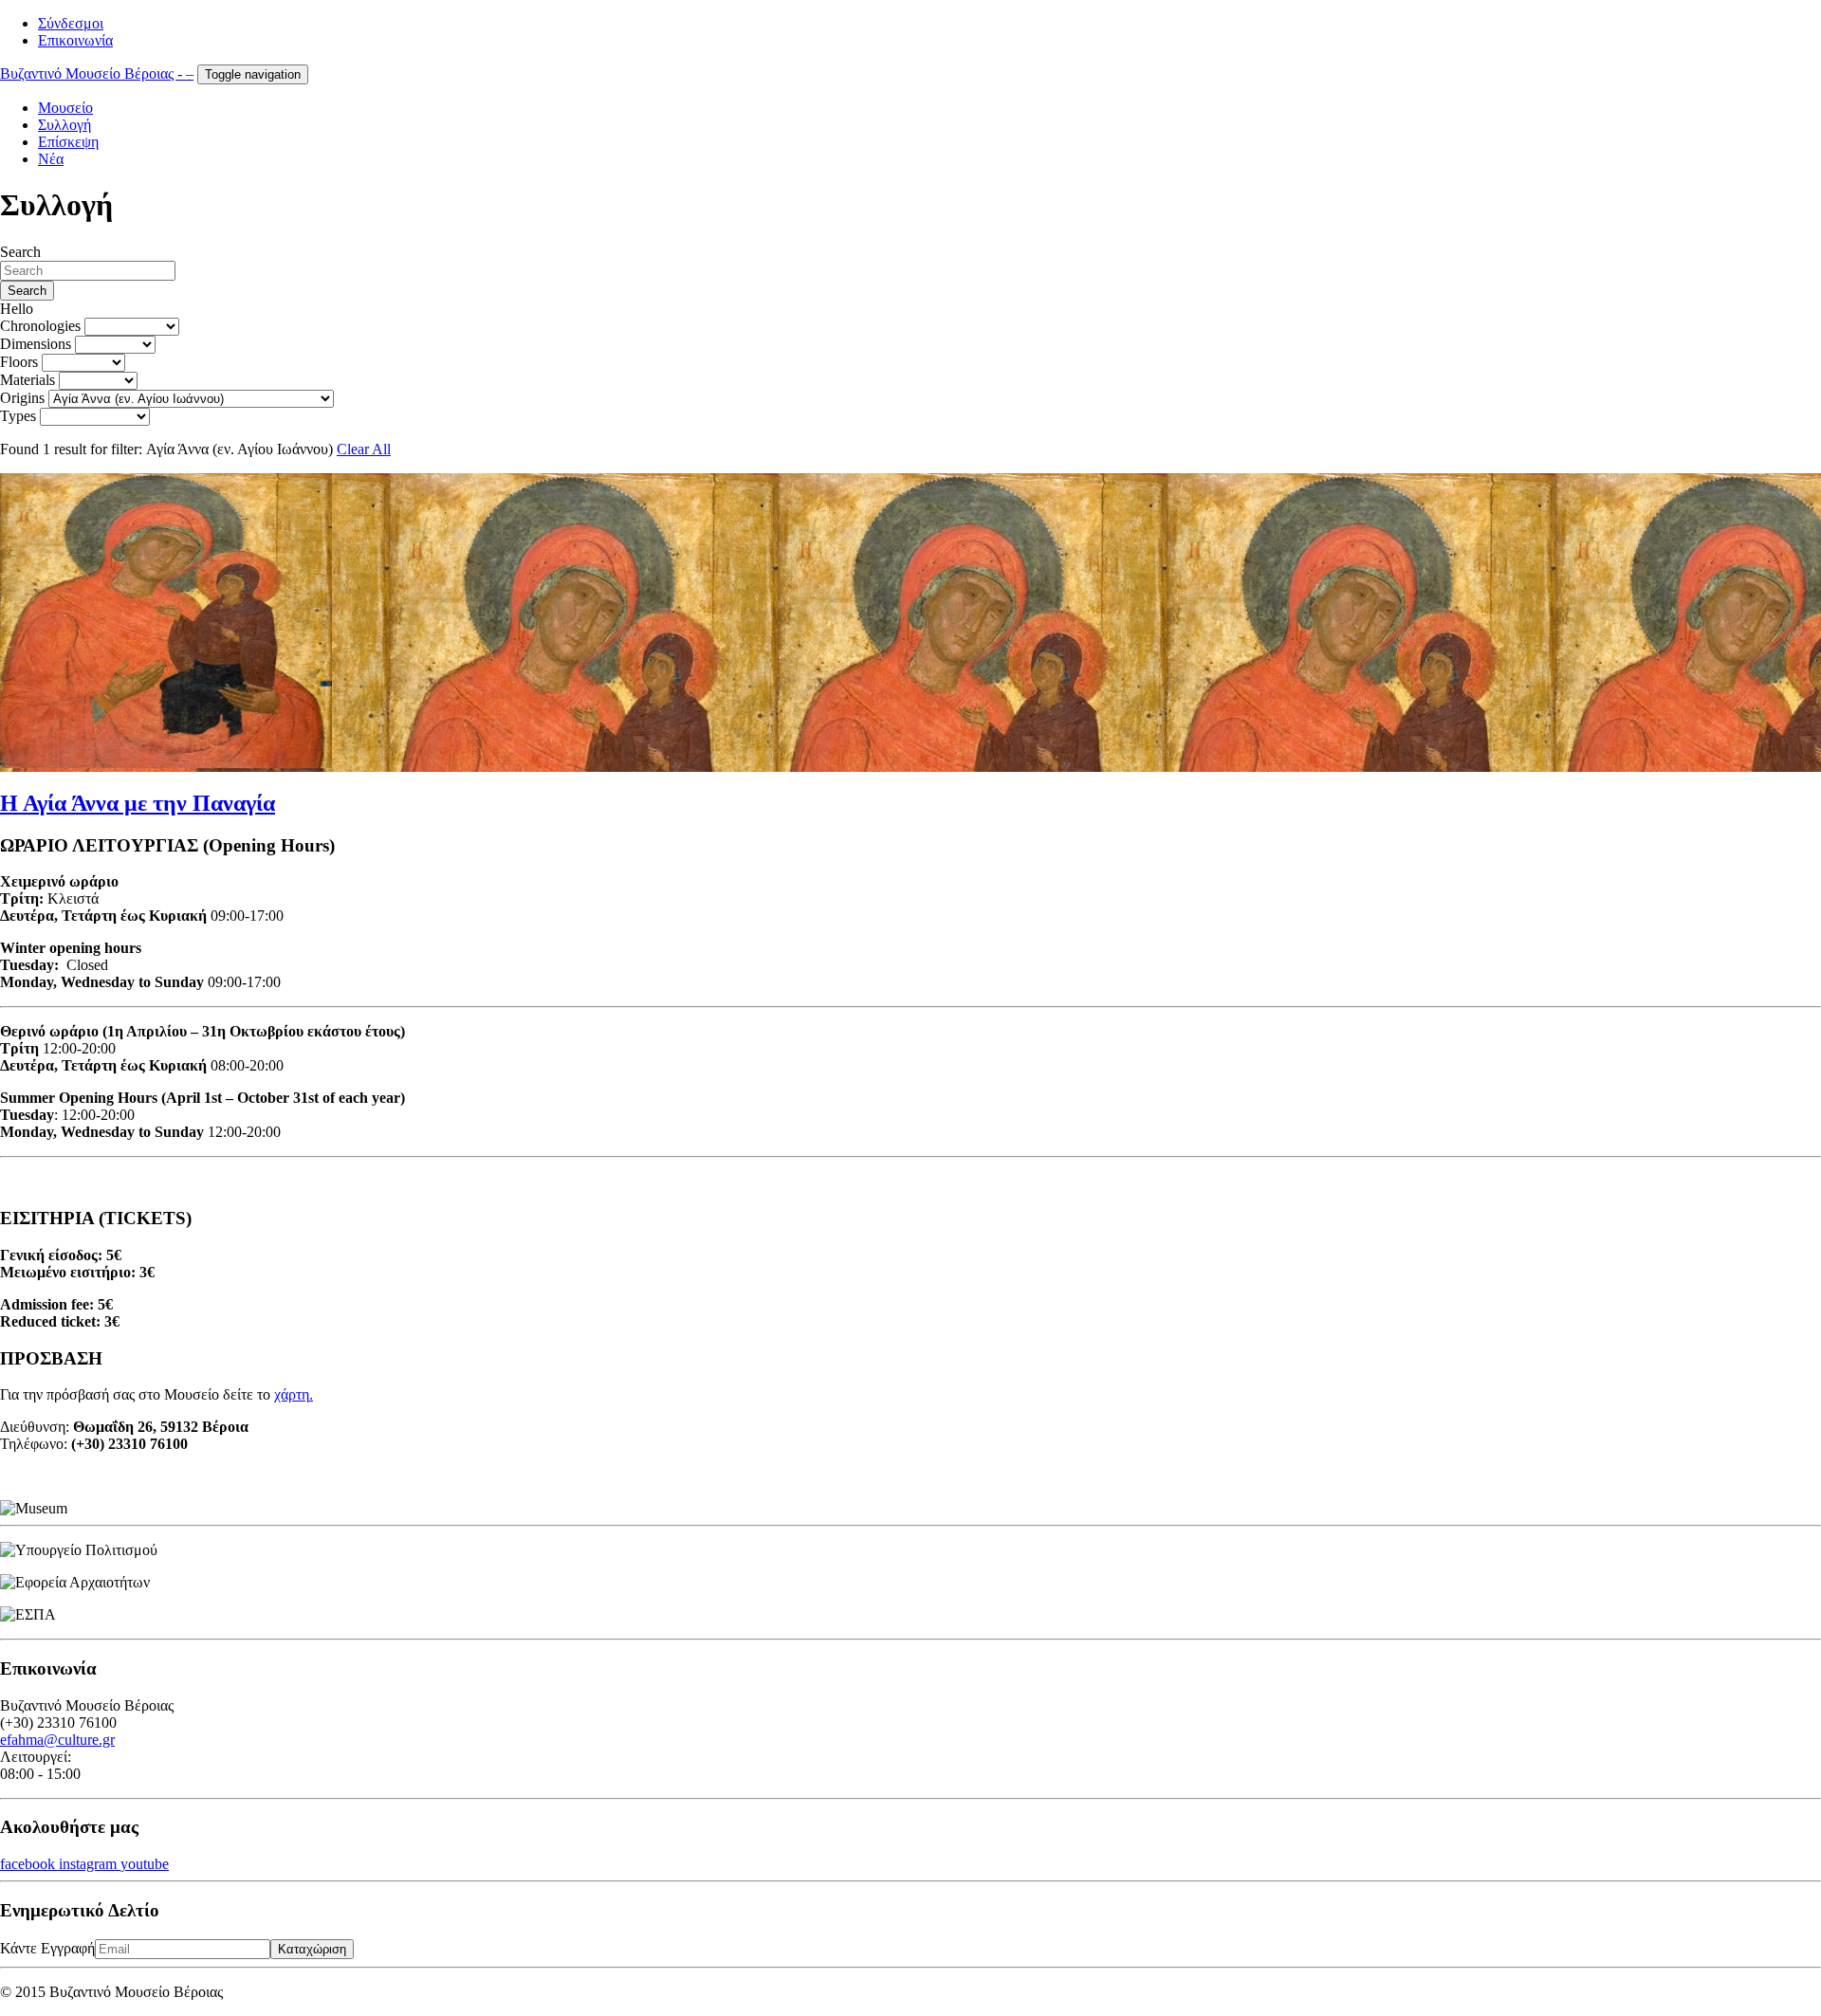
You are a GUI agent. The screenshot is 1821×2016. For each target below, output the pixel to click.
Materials (28, 380)
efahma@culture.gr (57, 1740)
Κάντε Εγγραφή (47, 1948)
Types (18, 416)
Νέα (51, 159)
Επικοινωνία (75, 40)
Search (20, 252)
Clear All (364, 449)
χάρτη (292, 1394)
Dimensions (36, 344)
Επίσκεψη (68, 142)
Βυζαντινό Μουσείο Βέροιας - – (97, 73)
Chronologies (40, 326)
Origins (22, 398)
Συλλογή (64, 125)
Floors (19, 362)
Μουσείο (65, 108)
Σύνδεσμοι (71, 23)
